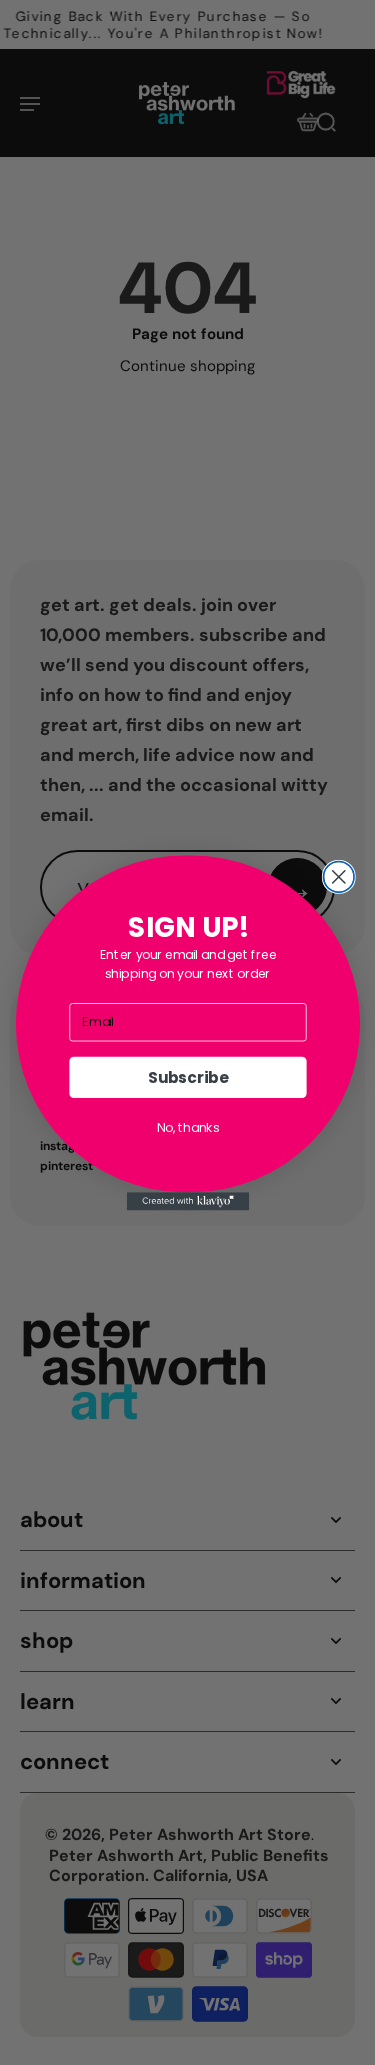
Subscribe (187, 1076)
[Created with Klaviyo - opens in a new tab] (187, 1201)
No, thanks (187, 1127)
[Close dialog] (338, 876)
